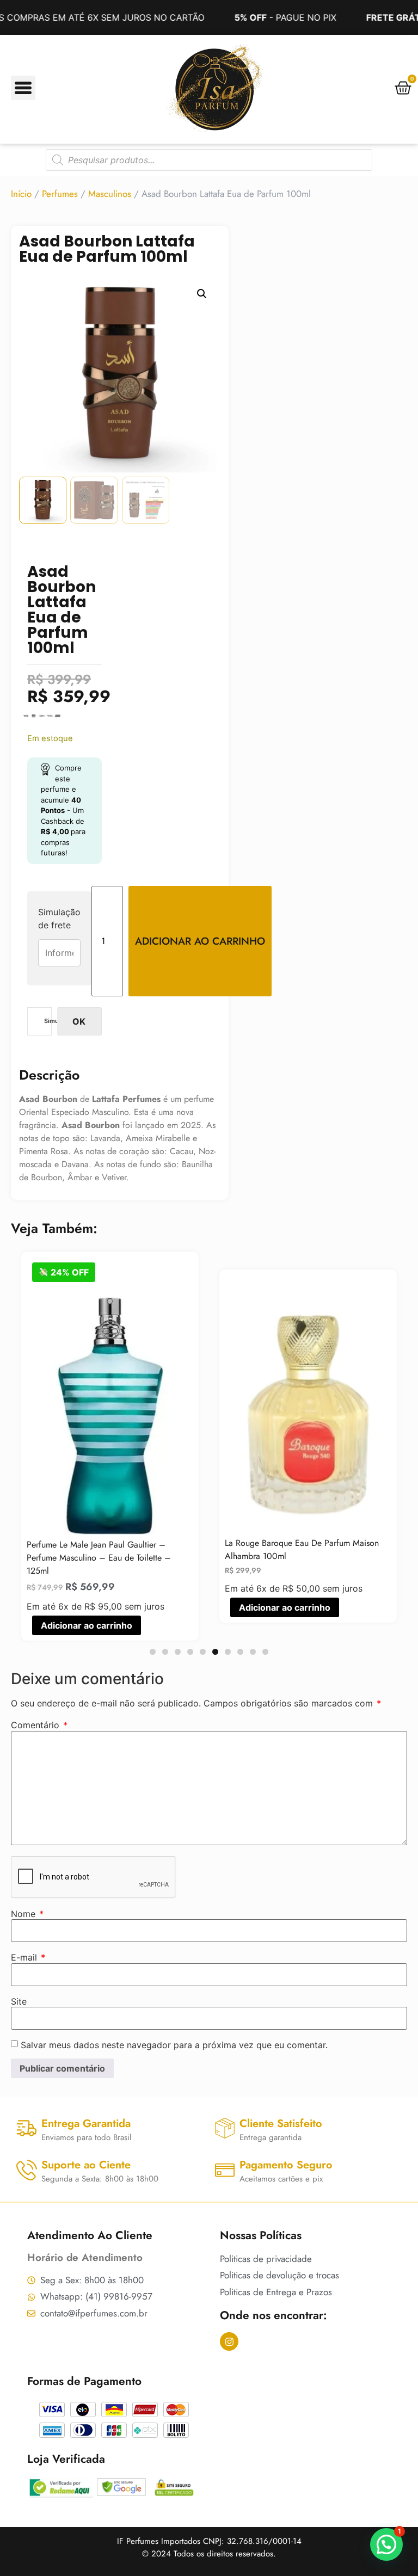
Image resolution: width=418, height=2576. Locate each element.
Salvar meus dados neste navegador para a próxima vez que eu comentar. (174, 2045)
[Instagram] (229, 2341)
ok (79, 1021)
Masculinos (110, 194)
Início (21, 194)
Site (19, 2001)
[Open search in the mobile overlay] (209, 160)
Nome (27, 1914)
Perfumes (60, 194)
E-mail (28, 1957)
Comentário (39, 1725)
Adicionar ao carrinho (200, 941)
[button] (202, 294)
